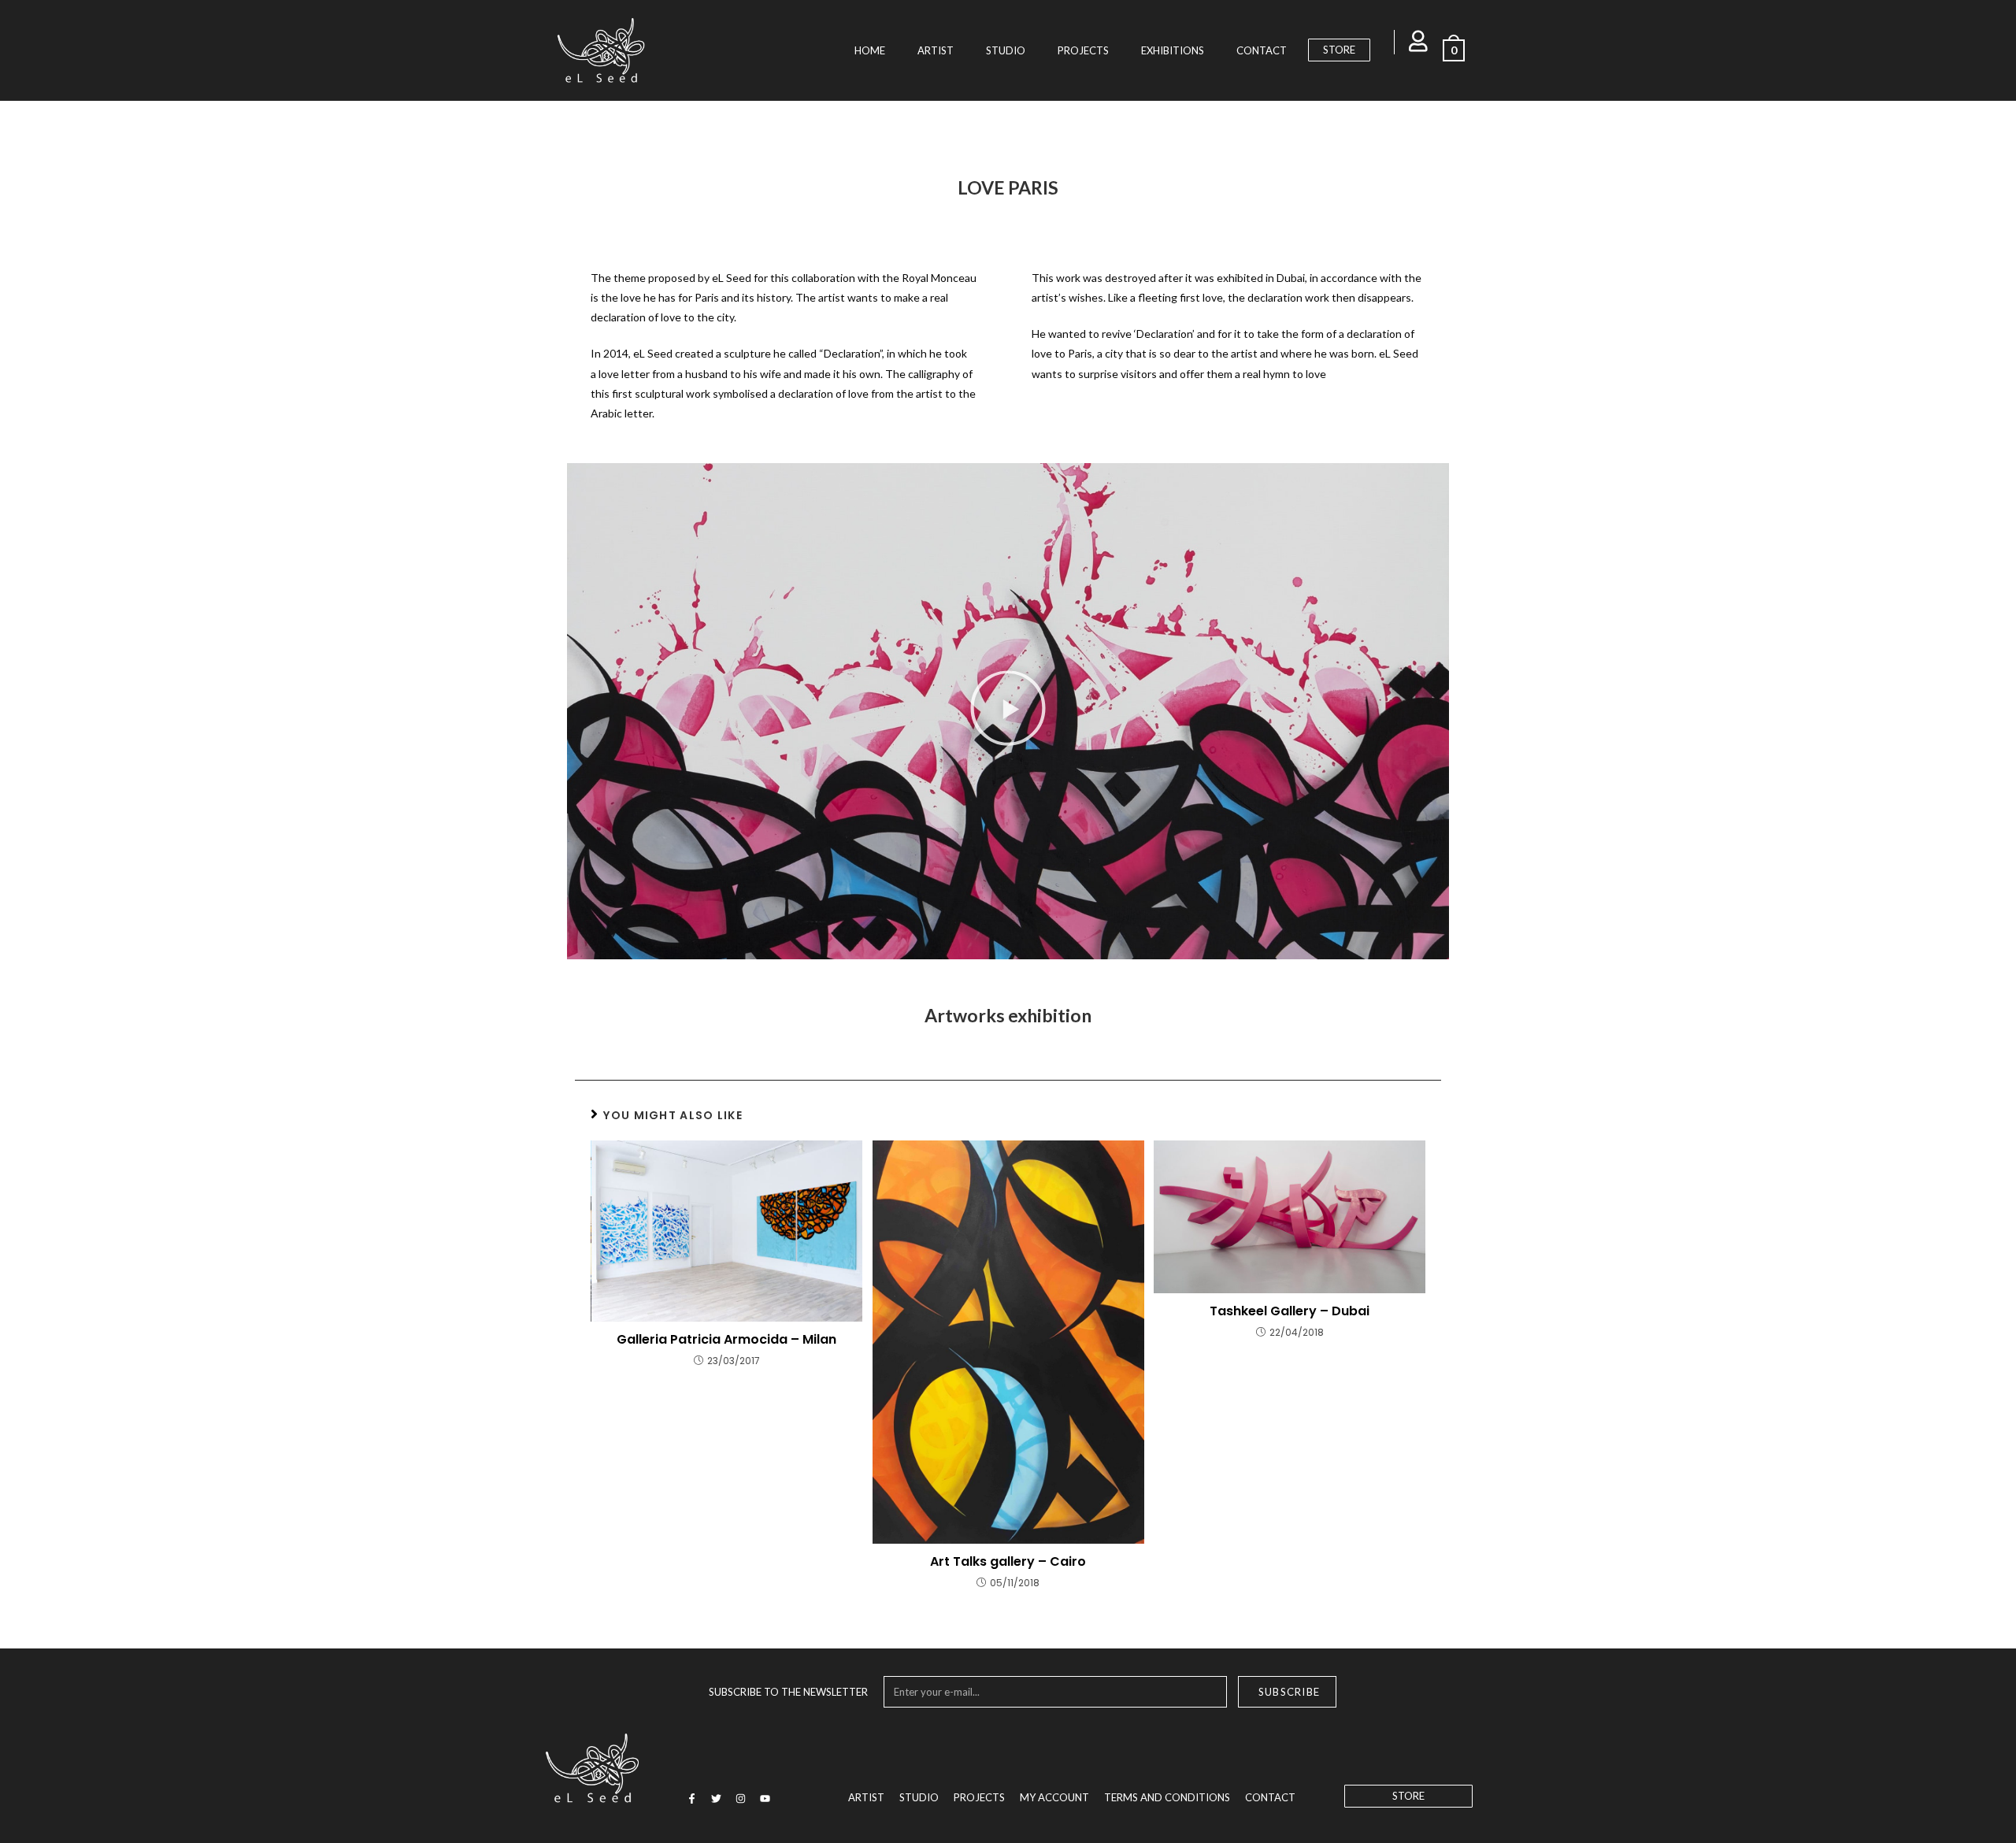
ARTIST (936, 50)
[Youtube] (765, 1799)
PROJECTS (1083, 50)
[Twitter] (716, 1799)
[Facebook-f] (691, 1799)
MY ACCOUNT (1054, 1797)
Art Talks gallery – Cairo (1008, 1562)
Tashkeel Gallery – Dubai (1290, 1311)
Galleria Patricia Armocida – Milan (726, 1340)
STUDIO (1006, 50)
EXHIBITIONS (1173, 50)
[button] (1008, 711)
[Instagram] (740, 1799)
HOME (870, 50)
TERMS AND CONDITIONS (1167, 1797)
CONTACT (1262, 50)
